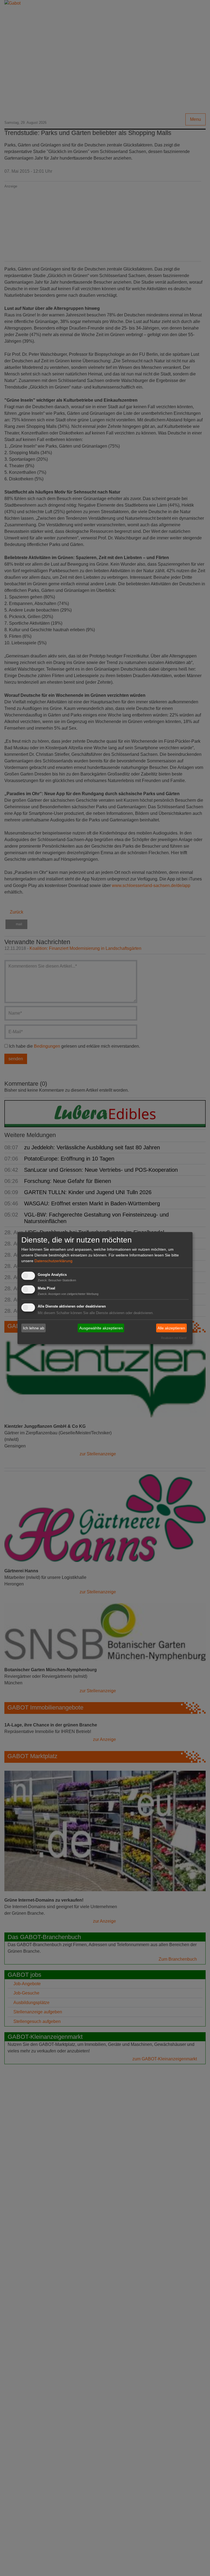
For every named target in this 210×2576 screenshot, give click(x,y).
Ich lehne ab (34, 1328)
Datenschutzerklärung (53, 1261)
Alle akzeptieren (171, 1328)
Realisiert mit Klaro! (174, 1338)
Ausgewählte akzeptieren (101, 1328)
